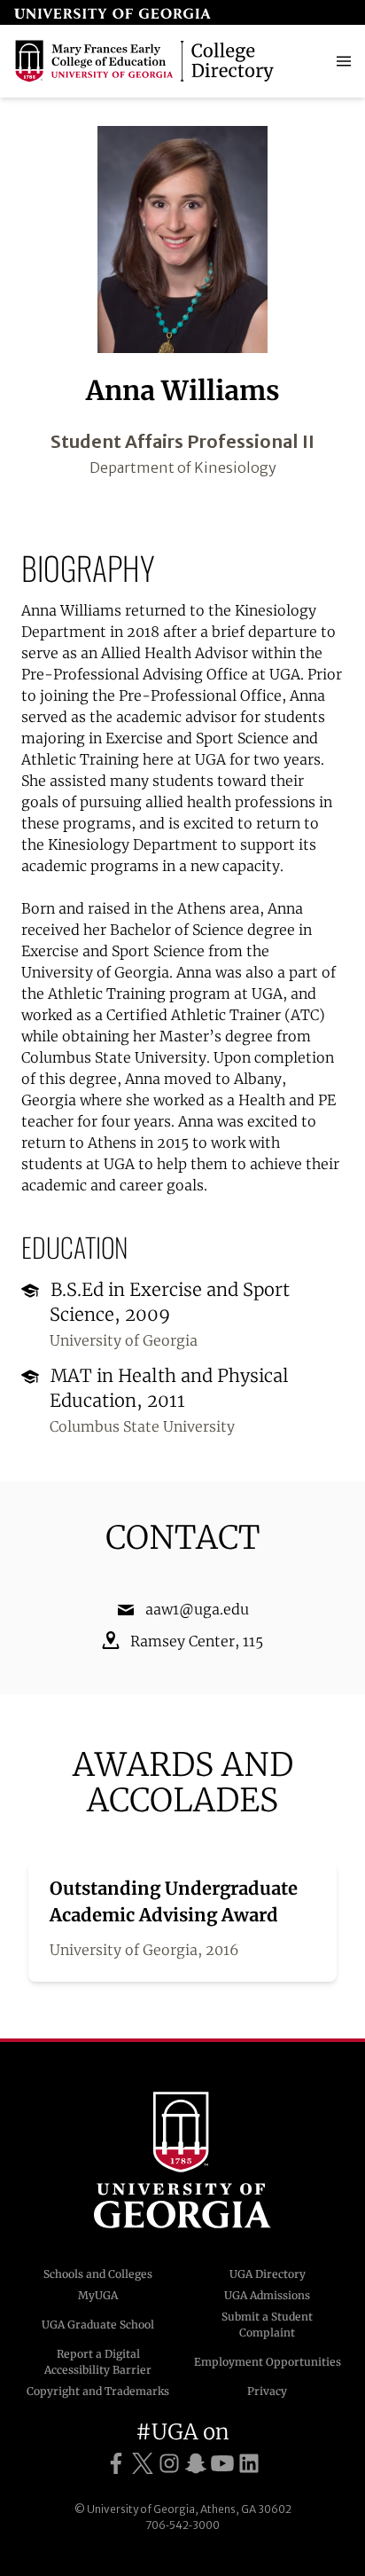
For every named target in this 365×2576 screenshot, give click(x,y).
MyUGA (98, 2295)
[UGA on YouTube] (222, 2464)
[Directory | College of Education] (147, 61)
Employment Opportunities (268, 2362)
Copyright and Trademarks (98, 2391)
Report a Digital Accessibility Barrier (98, 2362)
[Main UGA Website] (113, 12)
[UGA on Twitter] (143, 2464)
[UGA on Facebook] (116, 2464)
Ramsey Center (182, 1641)
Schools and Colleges (98, 2274)
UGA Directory (268, 2274)
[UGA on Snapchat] (196, 2464)
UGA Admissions (267, 2295)
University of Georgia (182, 2160)
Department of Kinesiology (183, 467)
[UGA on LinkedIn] (249, 2464)
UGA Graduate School (98, 2325)
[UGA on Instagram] (169, 2464)
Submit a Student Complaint (267, 2325)
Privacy (267, 2391)
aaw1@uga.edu (197, 1609)
